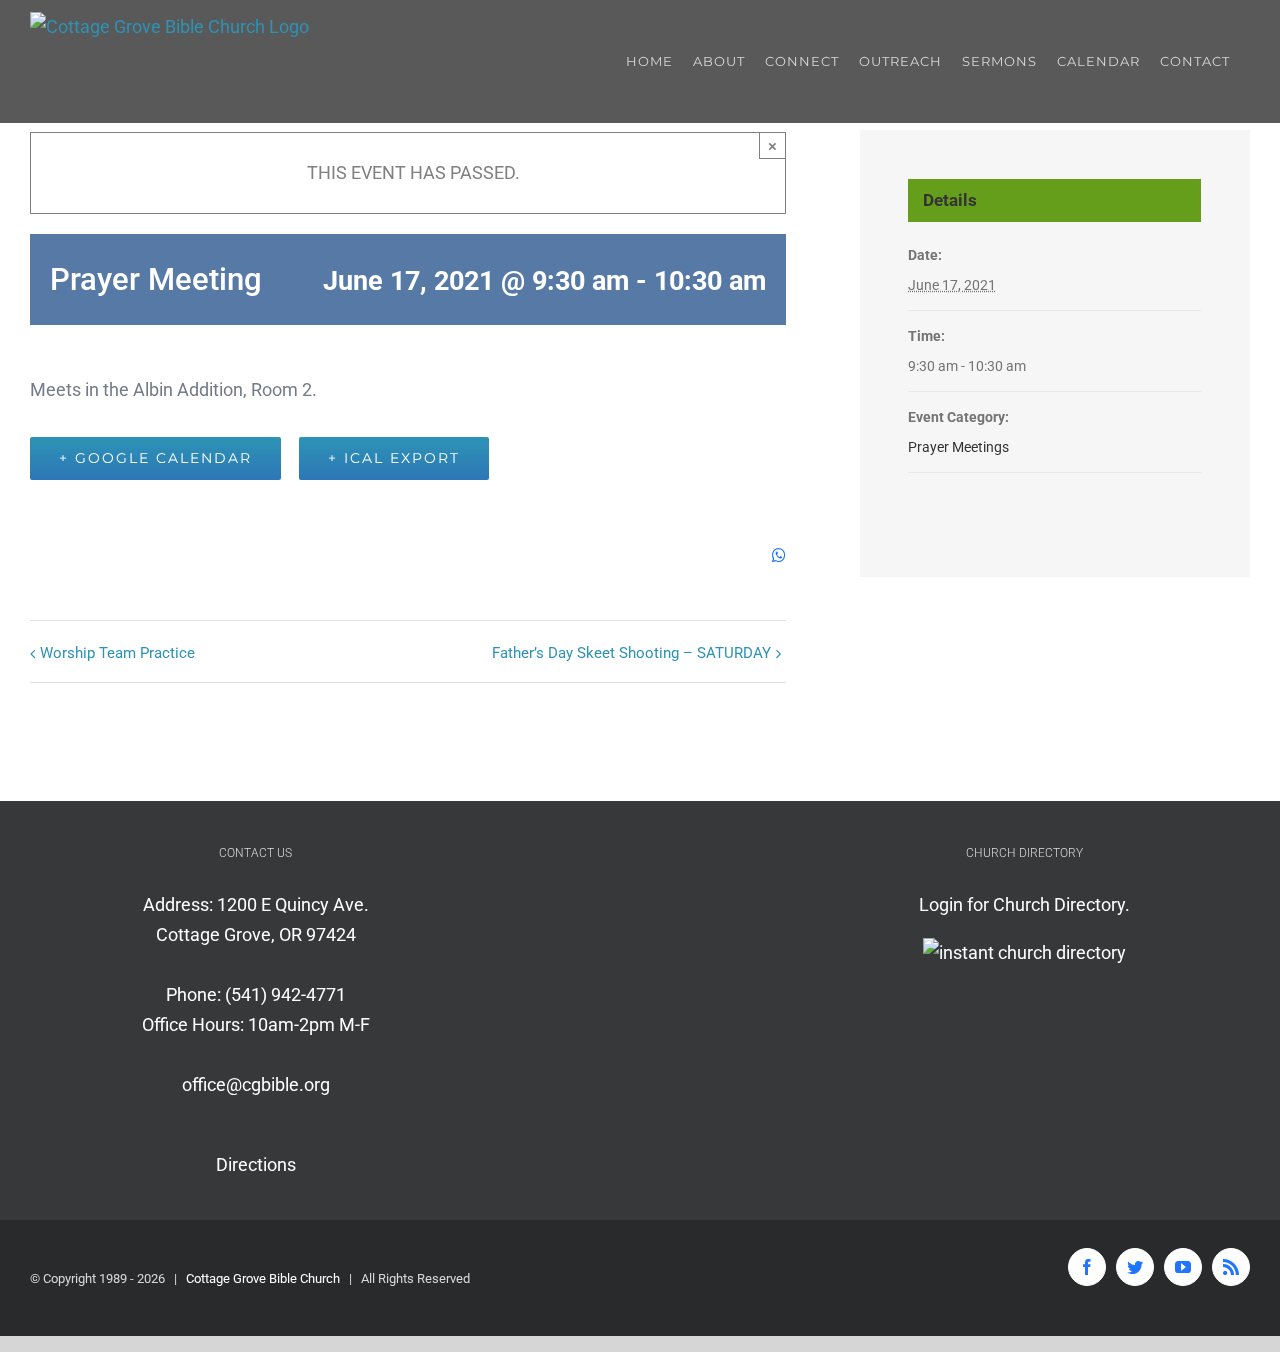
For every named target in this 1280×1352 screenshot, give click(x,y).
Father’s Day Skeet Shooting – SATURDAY (631, 653)
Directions (256, 1164)
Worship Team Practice (117, 653)
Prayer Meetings (958, 447)
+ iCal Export (394, 458)
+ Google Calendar (155, 458)
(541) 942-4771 (285, 994)
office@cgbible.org (256, 1084)
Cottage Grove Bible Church (263, 1278)
